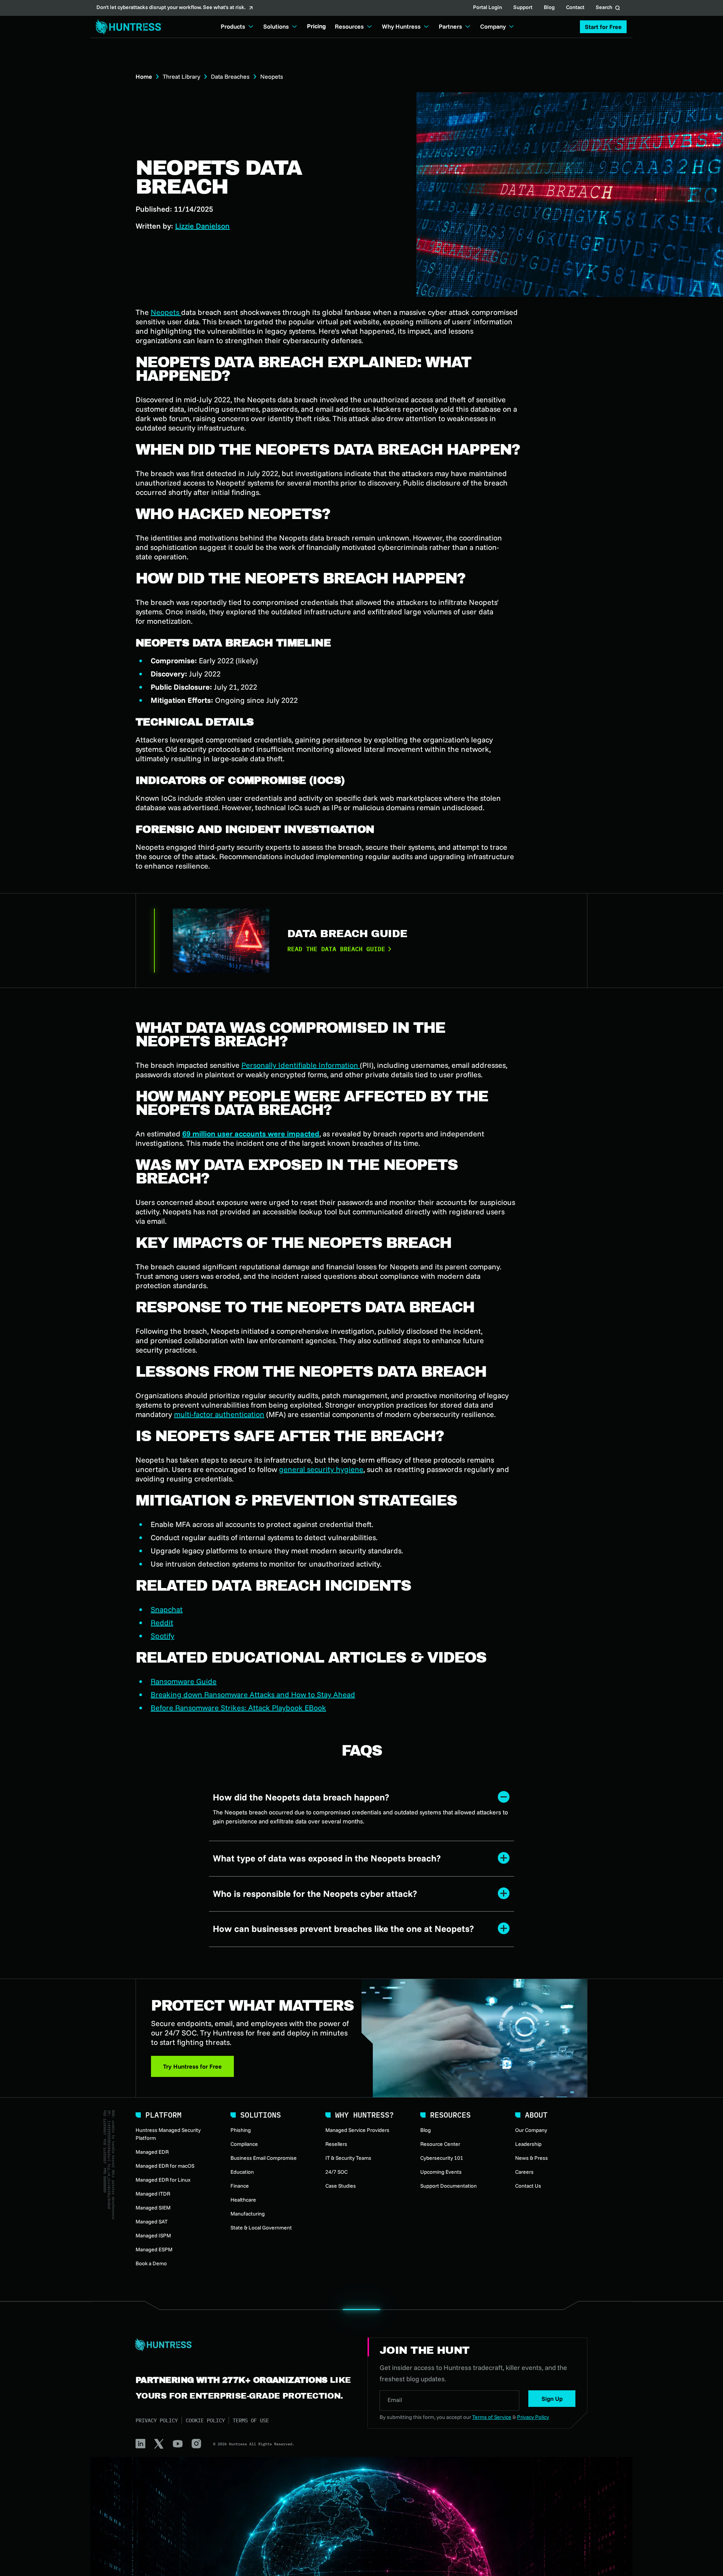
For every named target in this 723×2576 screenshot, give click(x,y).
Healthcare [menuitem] (243, 2200)
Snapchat (167, 1609)
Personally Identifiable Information (301, 1065)
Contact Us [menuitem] (528, 2186)
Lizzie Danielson (202, 226)
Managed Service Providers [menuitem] (357, 2130)
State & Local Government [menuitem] (261, 2228)
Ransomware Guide (184, 1681)
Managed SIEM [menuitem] (153, 2208)
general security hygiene (321, 1469)
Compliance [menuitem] (244, 2144)
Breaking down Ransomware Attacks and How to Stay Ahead (253, 1694)
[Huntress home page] (243, 2345)
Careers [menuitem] (524, 2172)
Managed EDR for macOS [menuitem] (165, 2166)
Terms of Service (492, 2417)
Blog (549, 8)
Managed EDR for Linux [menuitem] (163, 2180)
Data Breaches (230, 76)
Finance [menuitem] (240, 2186)
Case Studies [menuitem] (341, 2186)
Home (144, 76)
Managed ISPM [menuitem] (153, 2235)
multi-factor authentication (219, 1414)
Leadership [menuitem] (528, 2144)
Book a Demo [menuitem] (151, 2263)
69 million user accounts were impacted (251, 1134)
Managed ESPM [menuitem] (154, 2249)
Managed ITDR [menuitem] (153, 2194)
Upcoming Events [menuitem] (441, 2172)
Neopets (166, 312)
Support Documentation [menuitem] (448, 2186)
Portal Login (487, 8)
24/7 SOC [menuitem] (336, 2172)
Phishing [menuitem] (241, 2130)
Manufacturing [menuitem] (248, 2214)
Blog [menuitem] (426, 2130)
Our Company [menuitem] (531, 2130)
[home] (127, 27)
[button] (603, 27)
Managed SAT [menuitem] (152, 2222)
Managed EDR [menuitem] (152, 2152)
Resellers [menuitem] (336, 2144)
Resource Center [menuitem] (440, 2144)
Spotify (162, 1636)
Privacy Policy (157, 2420)
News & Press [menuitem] (532, 2158)
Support (523, 8)
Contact (575, 8)
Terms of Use (251, 2420)
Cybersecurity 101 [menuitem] (442, 2158)
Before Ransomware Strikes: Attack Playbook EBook (238, 1708)
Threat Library (182, 76)
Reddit (162, 1622)
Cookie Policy (205, 2420)
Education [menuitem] (242, 2172)
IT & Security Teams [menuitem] (348, 2158)
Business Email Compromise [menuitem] (264, 2158)
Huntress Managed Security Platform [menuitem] (168, 2134)
